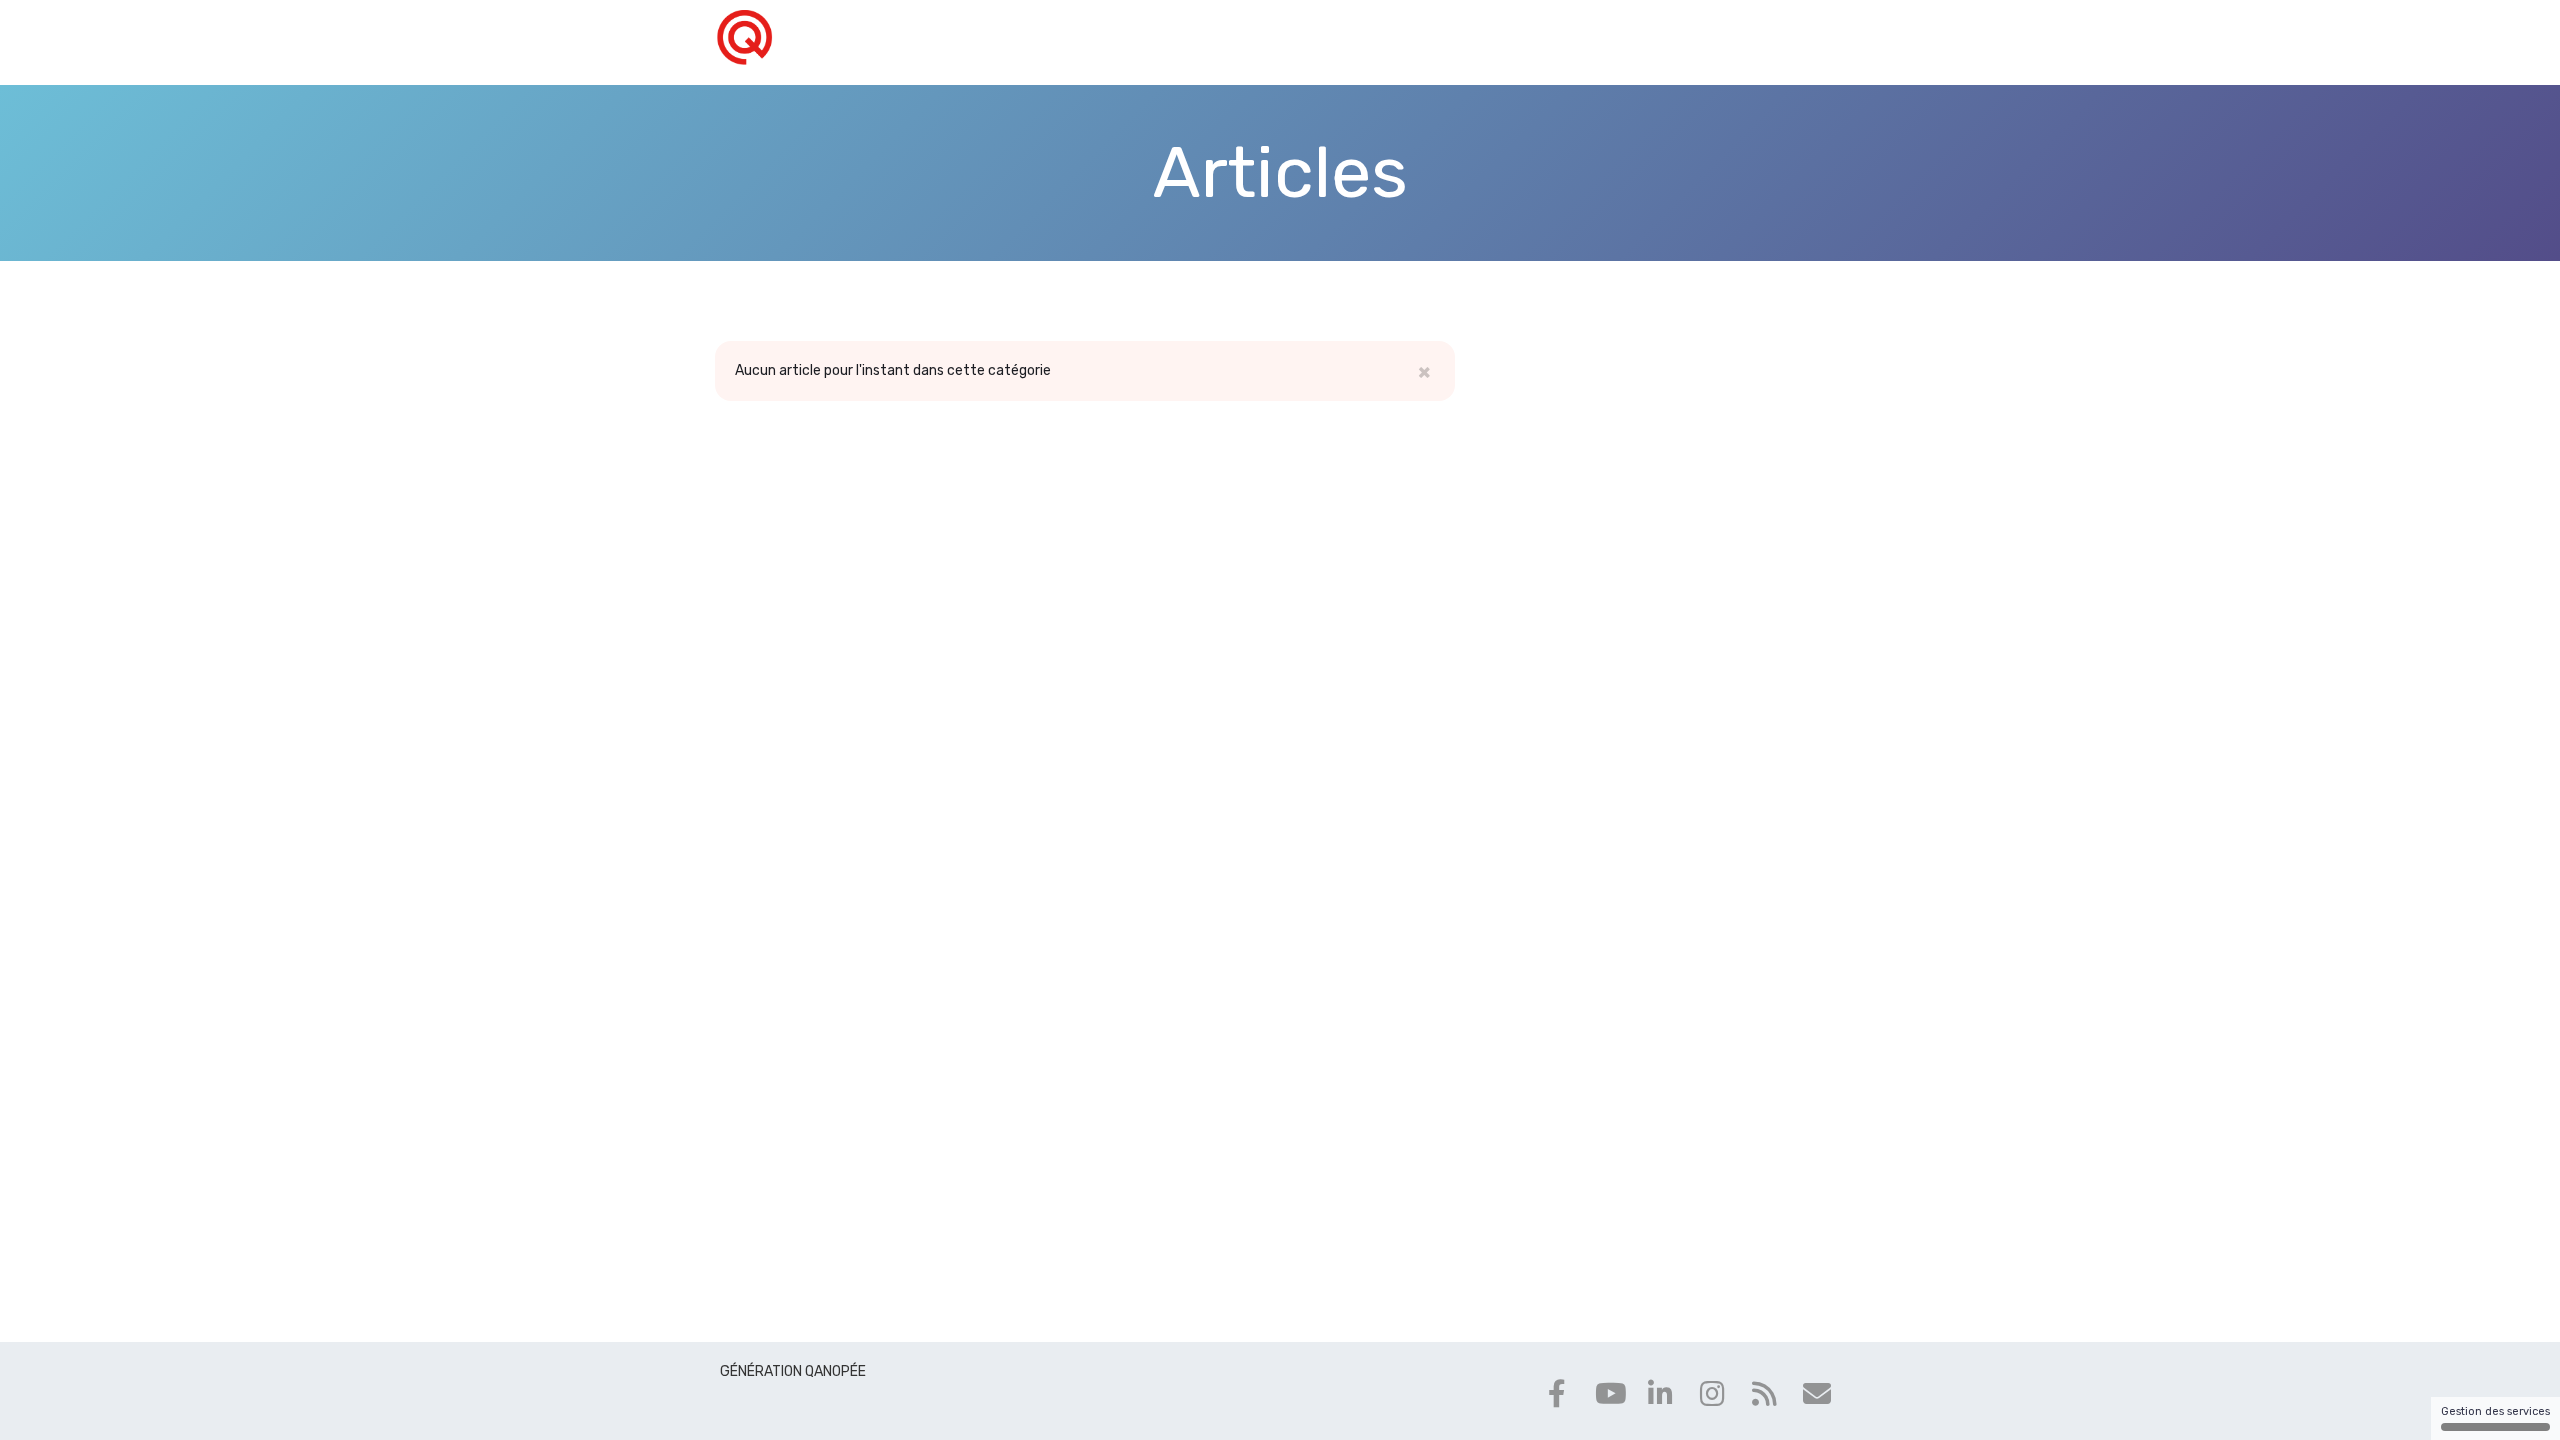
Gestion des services (2495, 1411)
